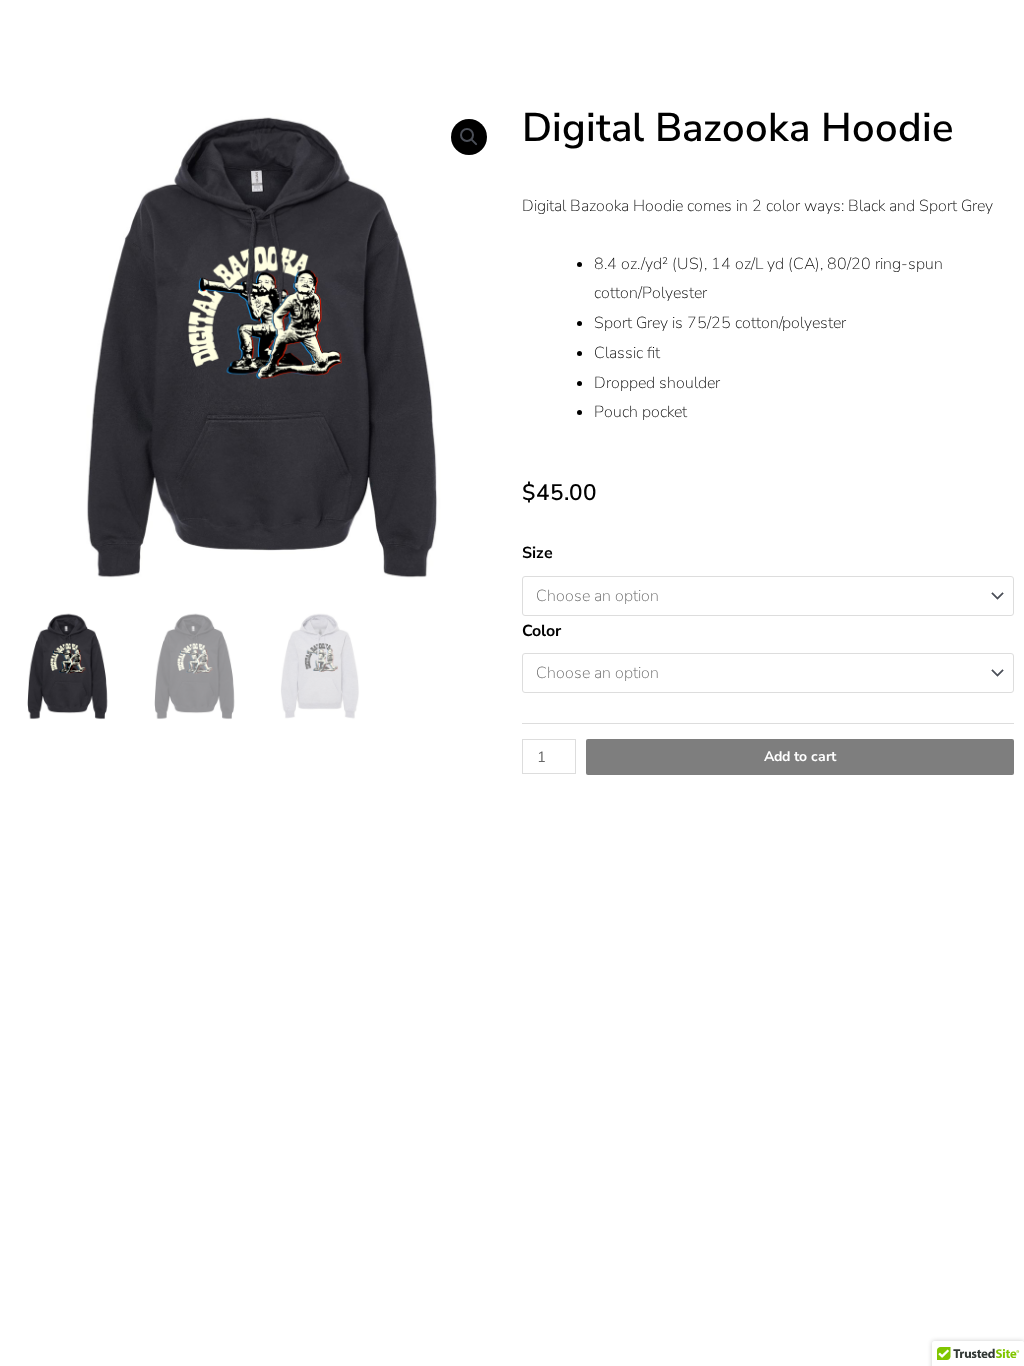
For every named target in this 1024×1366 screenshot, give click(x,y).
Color (541, 631)
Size (537, 553)
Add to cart (800, 756)
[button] (469, 137)
